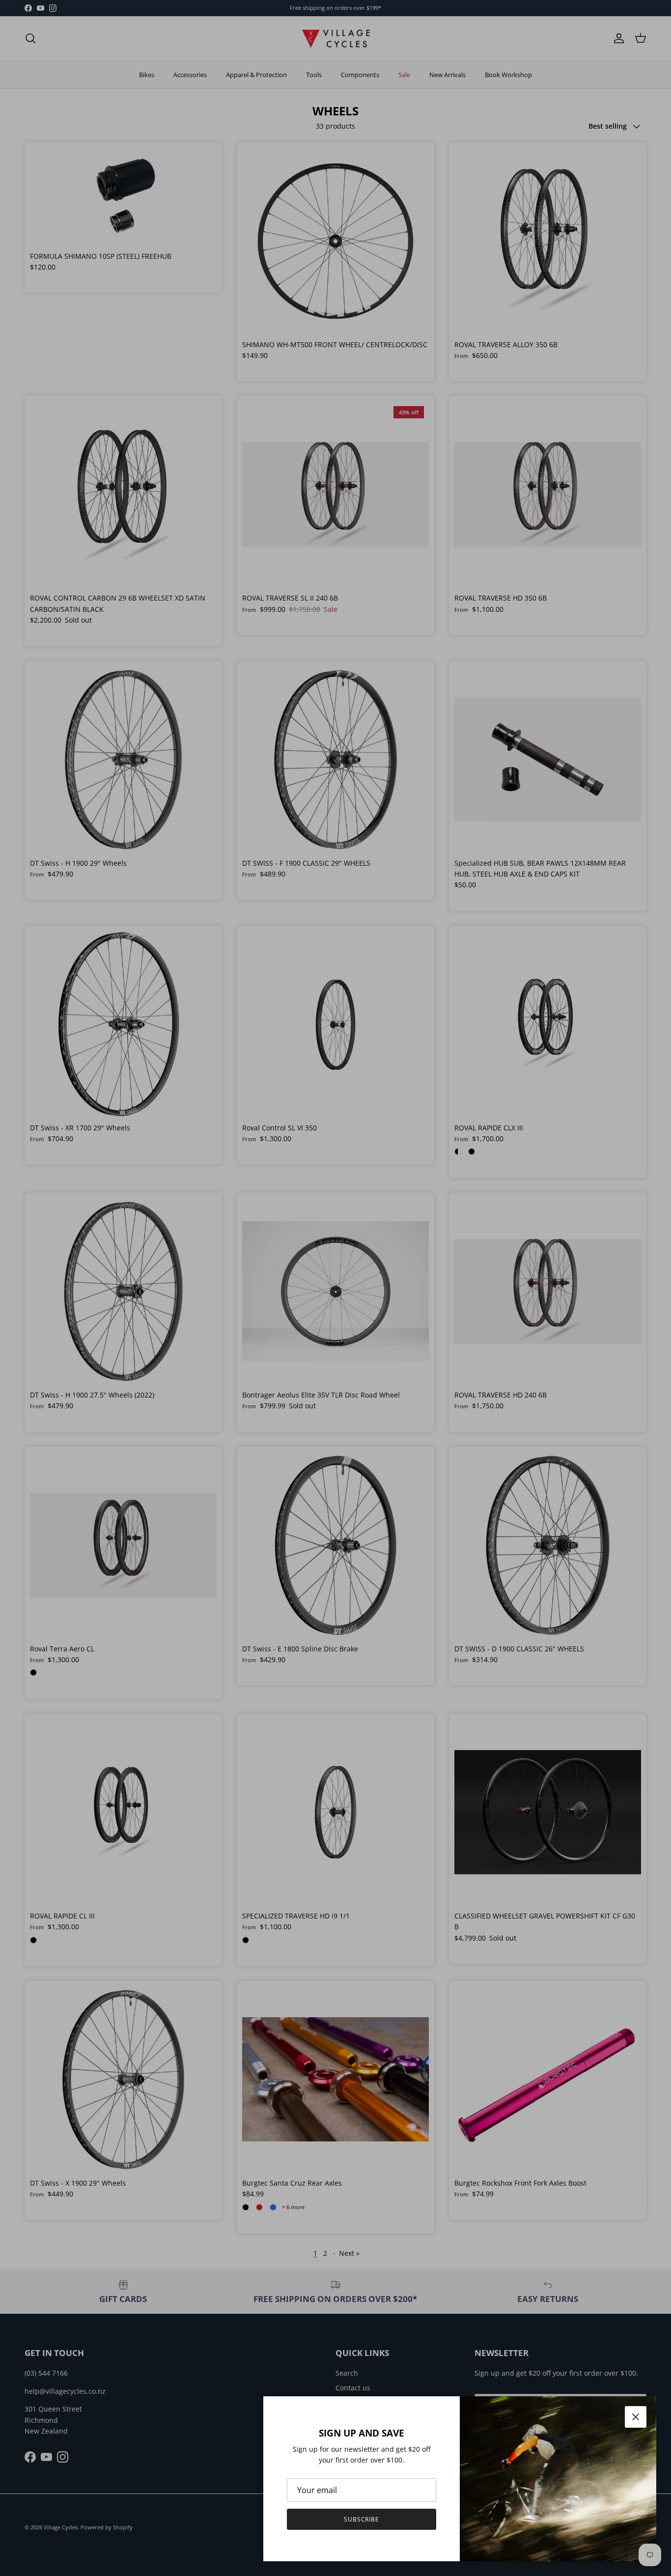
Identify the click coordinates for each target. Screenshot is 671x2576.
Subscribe (362, 2519)
